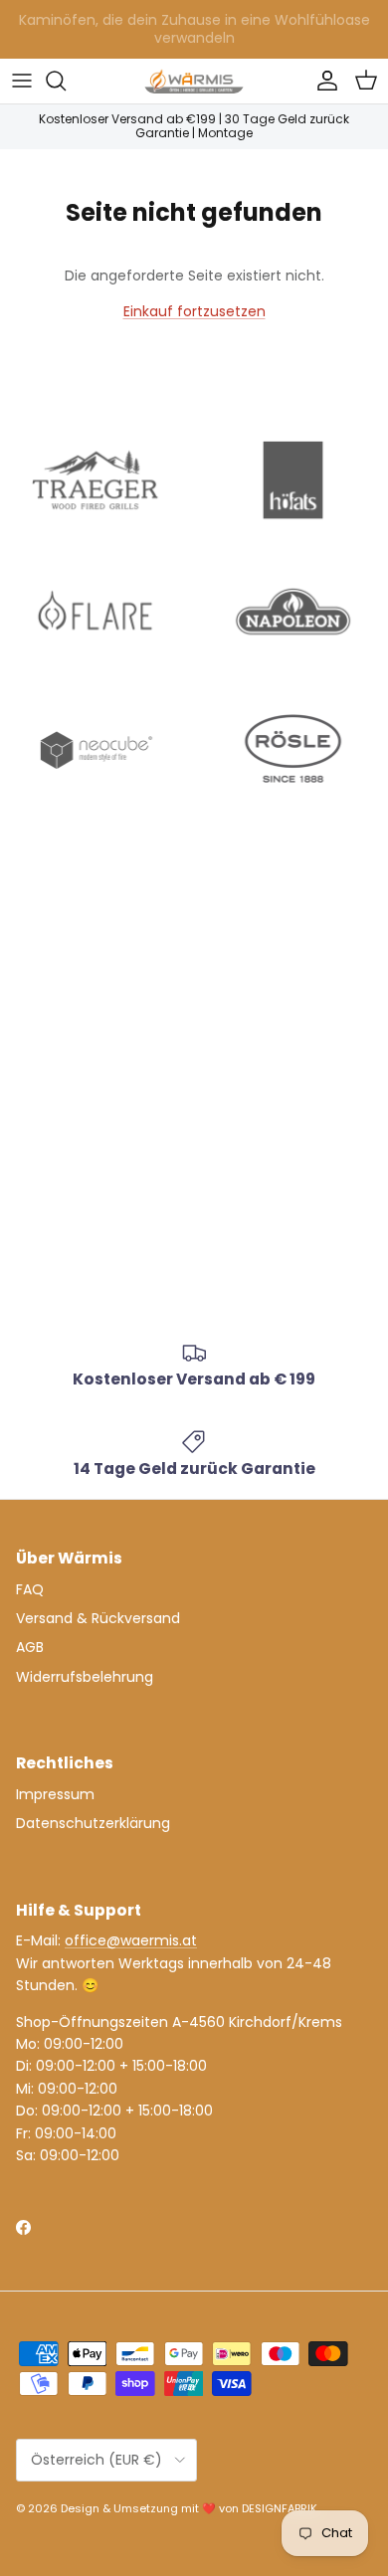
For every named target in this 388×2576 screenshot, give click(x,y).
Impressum (55, 1794)
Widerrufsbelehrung (85, 1677)
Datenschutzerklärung (93, 1823)
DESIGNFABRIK (280, 2508)
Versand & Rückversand (98, 1618)
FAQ (30, 1589)
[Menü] (22, 81)
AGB (30, 1647)
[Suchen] (66, 81)
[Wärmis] (194, 81)
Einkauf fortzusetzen (194, 311)
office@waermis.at (131, 1940)
